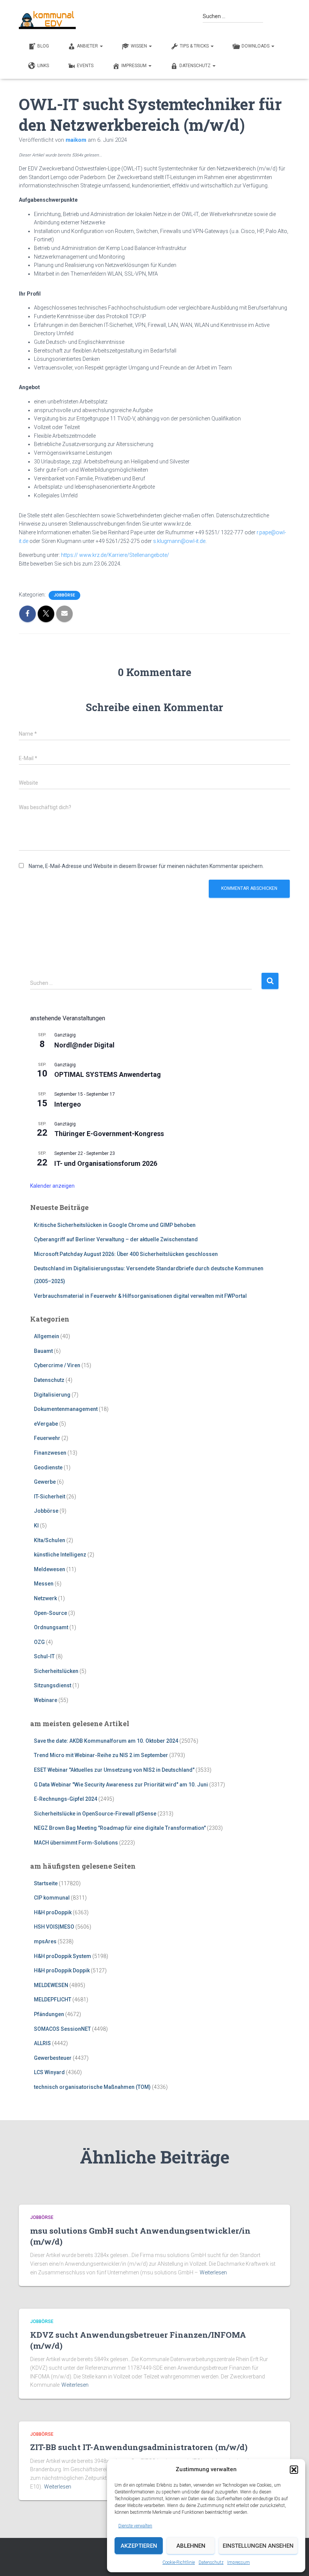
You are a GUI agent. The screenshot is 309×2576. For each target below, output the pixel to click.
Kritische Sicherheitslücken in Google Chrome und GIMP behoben (115, 1225)
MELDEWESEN (51, 1985)
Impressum (239, 2562)
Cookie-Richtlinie (179, 2562)
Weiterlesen (213, 2272)
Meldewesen (50, 1569)
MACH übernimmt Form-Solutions (76, 1843)
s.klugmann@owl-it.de (179, 541)
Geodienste (48, 1467)
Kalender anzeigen (52, 1186)
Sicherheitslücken (56, 1671)
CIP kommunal (52, 1898)
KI (36, 1526)
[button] (294, 2470)
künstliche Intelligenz (60, 1555)
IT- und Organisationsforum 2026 (106, 1163)
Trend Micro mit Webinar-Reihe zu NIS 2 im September (101, 1755)
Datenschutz (211, 2562)
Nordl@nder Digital (84, 1045)
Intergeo (68, 1104)
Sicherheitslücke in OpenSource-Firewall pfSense (95, 1814)
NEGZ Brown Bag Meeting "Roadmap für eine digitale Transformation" (120, 1828)
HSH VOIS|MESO (54, 1927)
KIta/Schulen (50, 1540)
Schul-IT (44, 1656)
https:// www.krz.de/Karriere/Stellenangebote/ (115, 555)
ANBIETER (88, 46)
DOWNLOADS (256, 46)
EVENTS (85, 66)
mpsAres (45, 1941)
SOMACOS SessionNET (62, 2029)
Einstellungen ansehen (258, 2546)
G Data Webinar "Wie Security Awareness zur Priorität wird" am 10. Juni (121, 1785)
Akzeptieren (139, 2546)
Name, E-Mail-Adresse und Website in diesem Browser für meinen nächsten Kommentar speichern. (146, 866)
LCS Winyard (49, 2072)
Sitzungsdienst (53, 1685)
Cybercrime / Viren (57, 1365)
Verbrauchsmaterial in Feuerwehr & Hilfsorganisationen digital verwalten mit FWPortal (140, 1296)
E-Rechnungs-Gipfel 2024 (66, 1799)
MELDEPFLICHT (53, 1999)
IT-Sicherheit (50, 1497)
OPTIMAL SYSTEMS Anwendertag (108, 1074)
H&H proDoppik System (63, 1956)
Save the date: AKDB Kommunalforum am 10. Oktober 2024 (106, 1741)
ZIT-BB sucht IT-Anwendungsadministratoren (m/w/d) (139, 2447)
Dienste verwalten (135, 2526)
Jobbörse (64, 595)
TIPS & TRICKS (195, 46)
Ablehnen (191, 2546)
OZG (39, 1642)
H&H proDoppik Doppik (62, 1970)
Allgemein (47, 1336)
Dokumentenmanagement (66, 1409)
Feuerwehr (47, 1438)
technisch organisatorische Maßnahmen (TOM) (92, 2087)
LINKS (43, 66)
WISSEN (139, 46)
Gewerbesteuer (53, 2058)
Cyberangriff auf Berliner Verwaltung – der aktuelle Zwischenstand (116, 1239)
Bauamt (43, 1351)
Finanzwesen (50, 1453)
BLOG (43, 46)
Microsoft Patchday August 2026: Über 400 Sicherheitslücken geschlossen (126, 1254)
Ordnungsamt (51, 1627)
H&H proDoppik (53, 1912)
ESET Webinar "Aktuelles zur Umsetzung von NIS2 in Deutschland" (114, 1770)
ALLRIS (42, 2043)
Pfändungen (49, 2014)
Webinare (46, 1700)
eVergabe (46, 1424)
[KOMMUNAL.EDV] (47, 20)
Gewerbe (45, 1482)
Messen (44, 1584)
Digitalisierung (52, 1395)
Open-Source (50, 1613)
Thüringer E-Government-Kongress (109, 1134)
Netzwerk (45, 1598)
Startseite (46, 1883)
